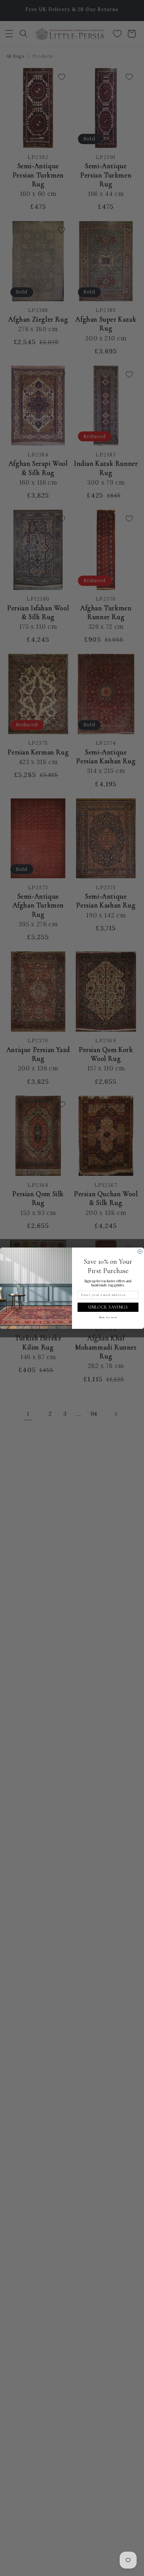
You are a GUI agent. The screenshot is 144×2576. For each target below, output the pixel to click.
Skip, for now (108, 1317)
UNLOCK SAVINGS (108, 1307)
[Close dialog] (140, 1252)
